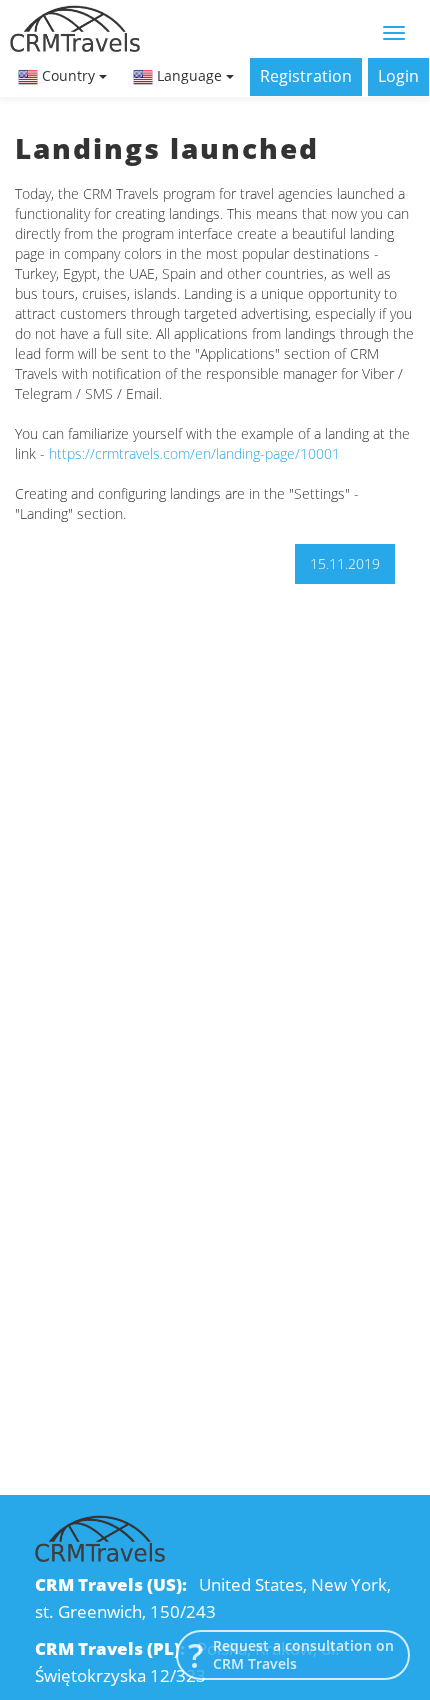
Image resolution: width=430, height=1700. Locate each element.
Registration (306, 76)
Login (398, 76)
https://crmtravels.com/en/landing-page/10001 (194, 453)
